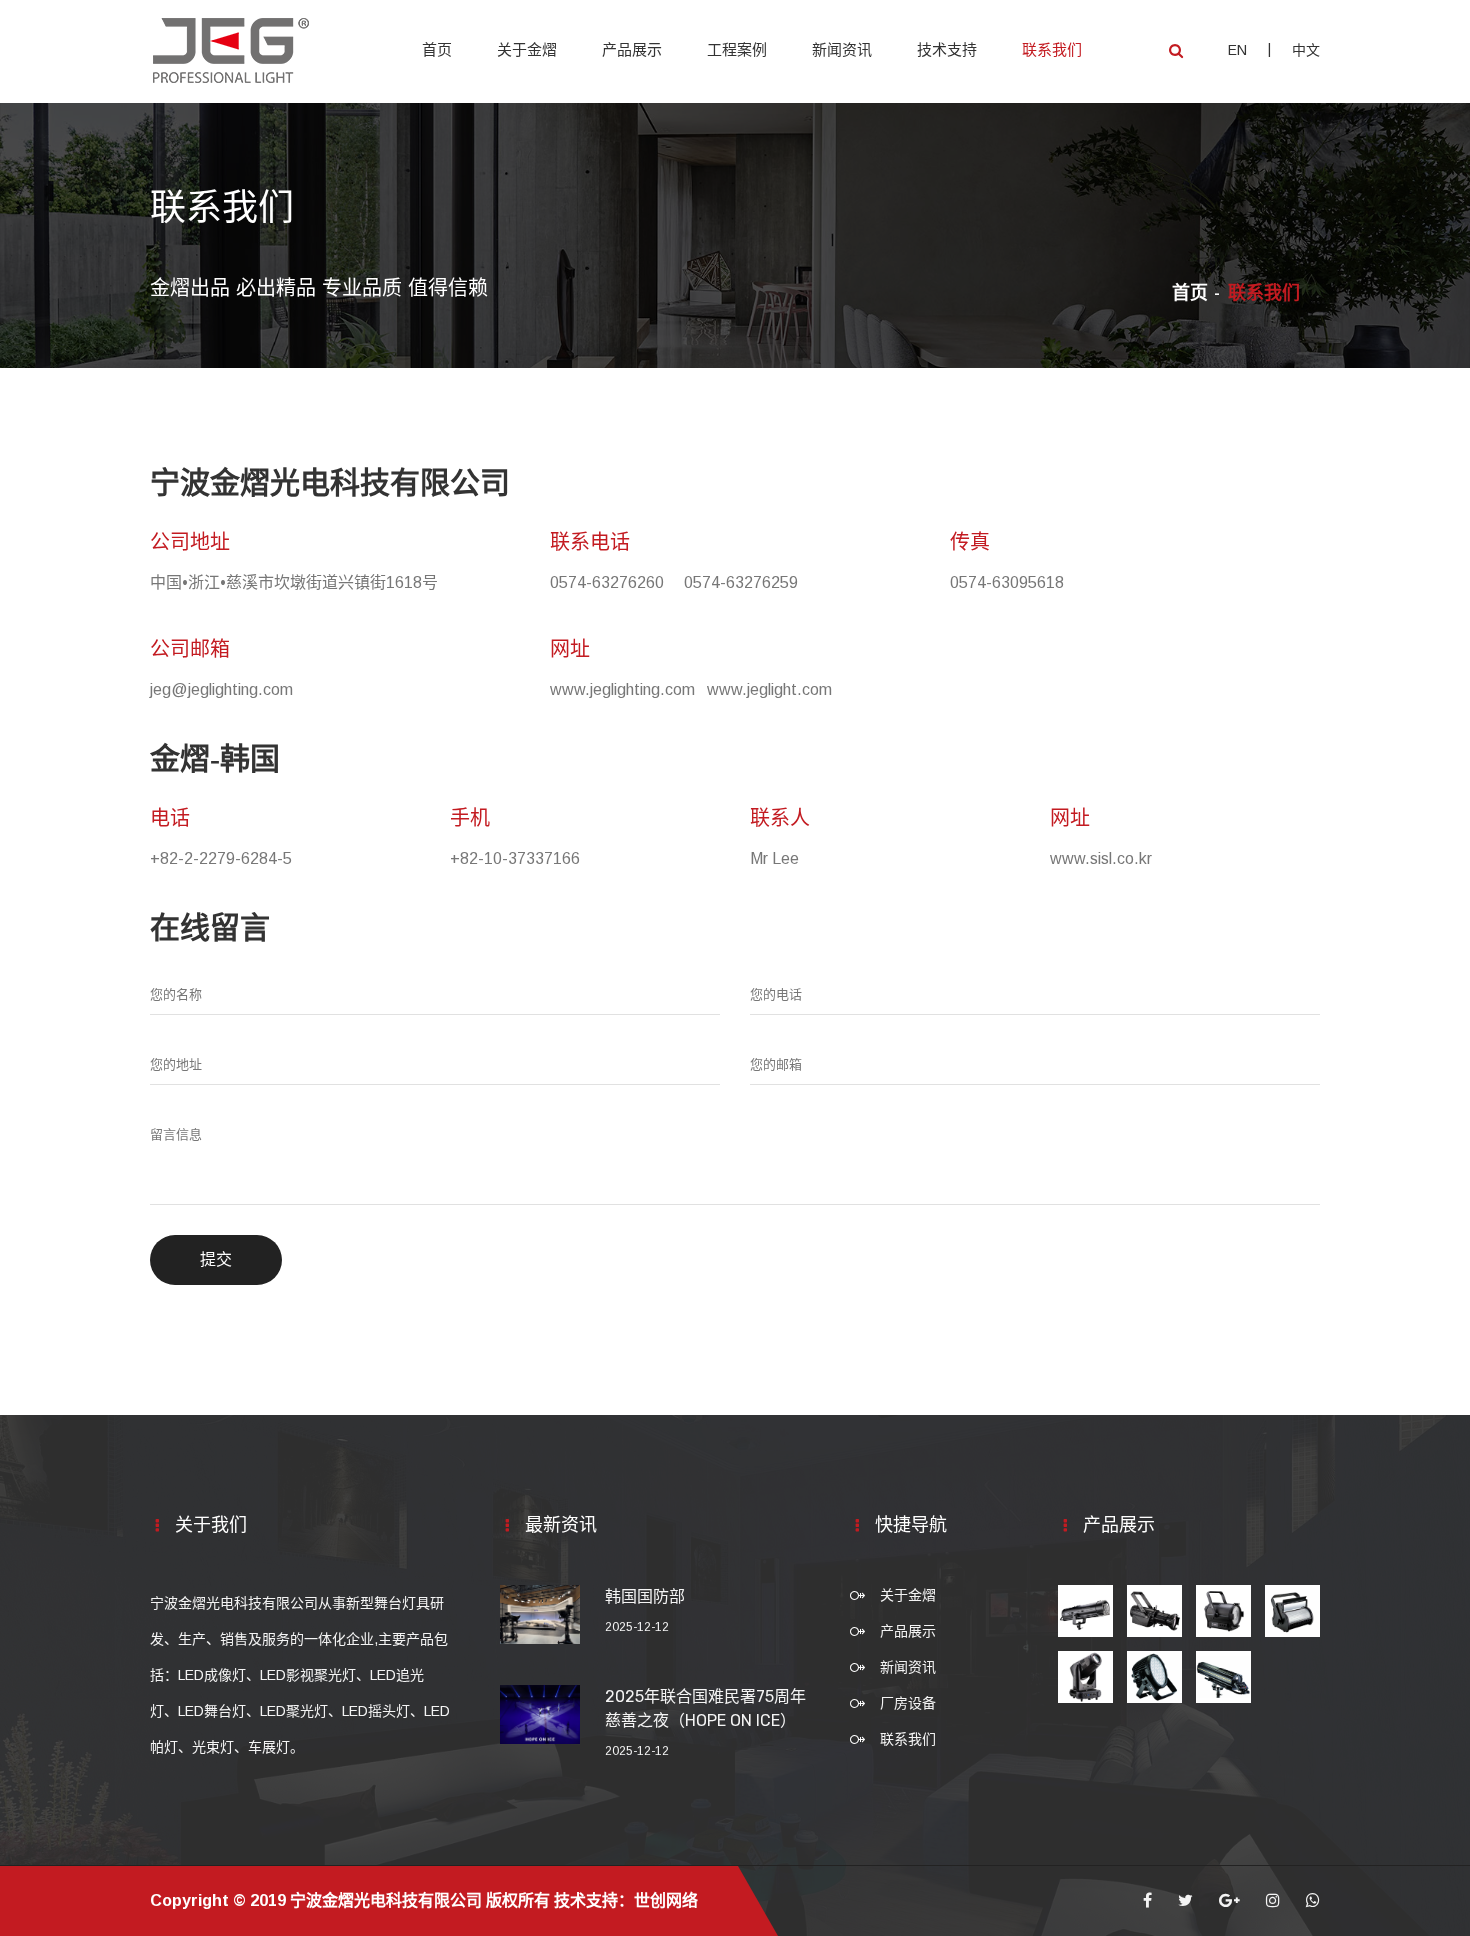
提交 (216, 1259)
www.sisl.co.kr (1101, 858)
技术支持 (947, 50)
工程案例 (737, 50)
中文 (1306, 50)
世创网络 (666, 1900)
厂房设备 (908, 1703)
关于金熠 (527, 50)
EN (1237, 50)
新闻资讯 (842, 50)
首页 (437, 50)
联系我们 (1052, 50)
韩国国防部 (645, 1596)
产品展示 (632, 50)
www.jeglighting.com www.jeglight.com (691, 689)
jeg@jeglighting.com (221, 689)
